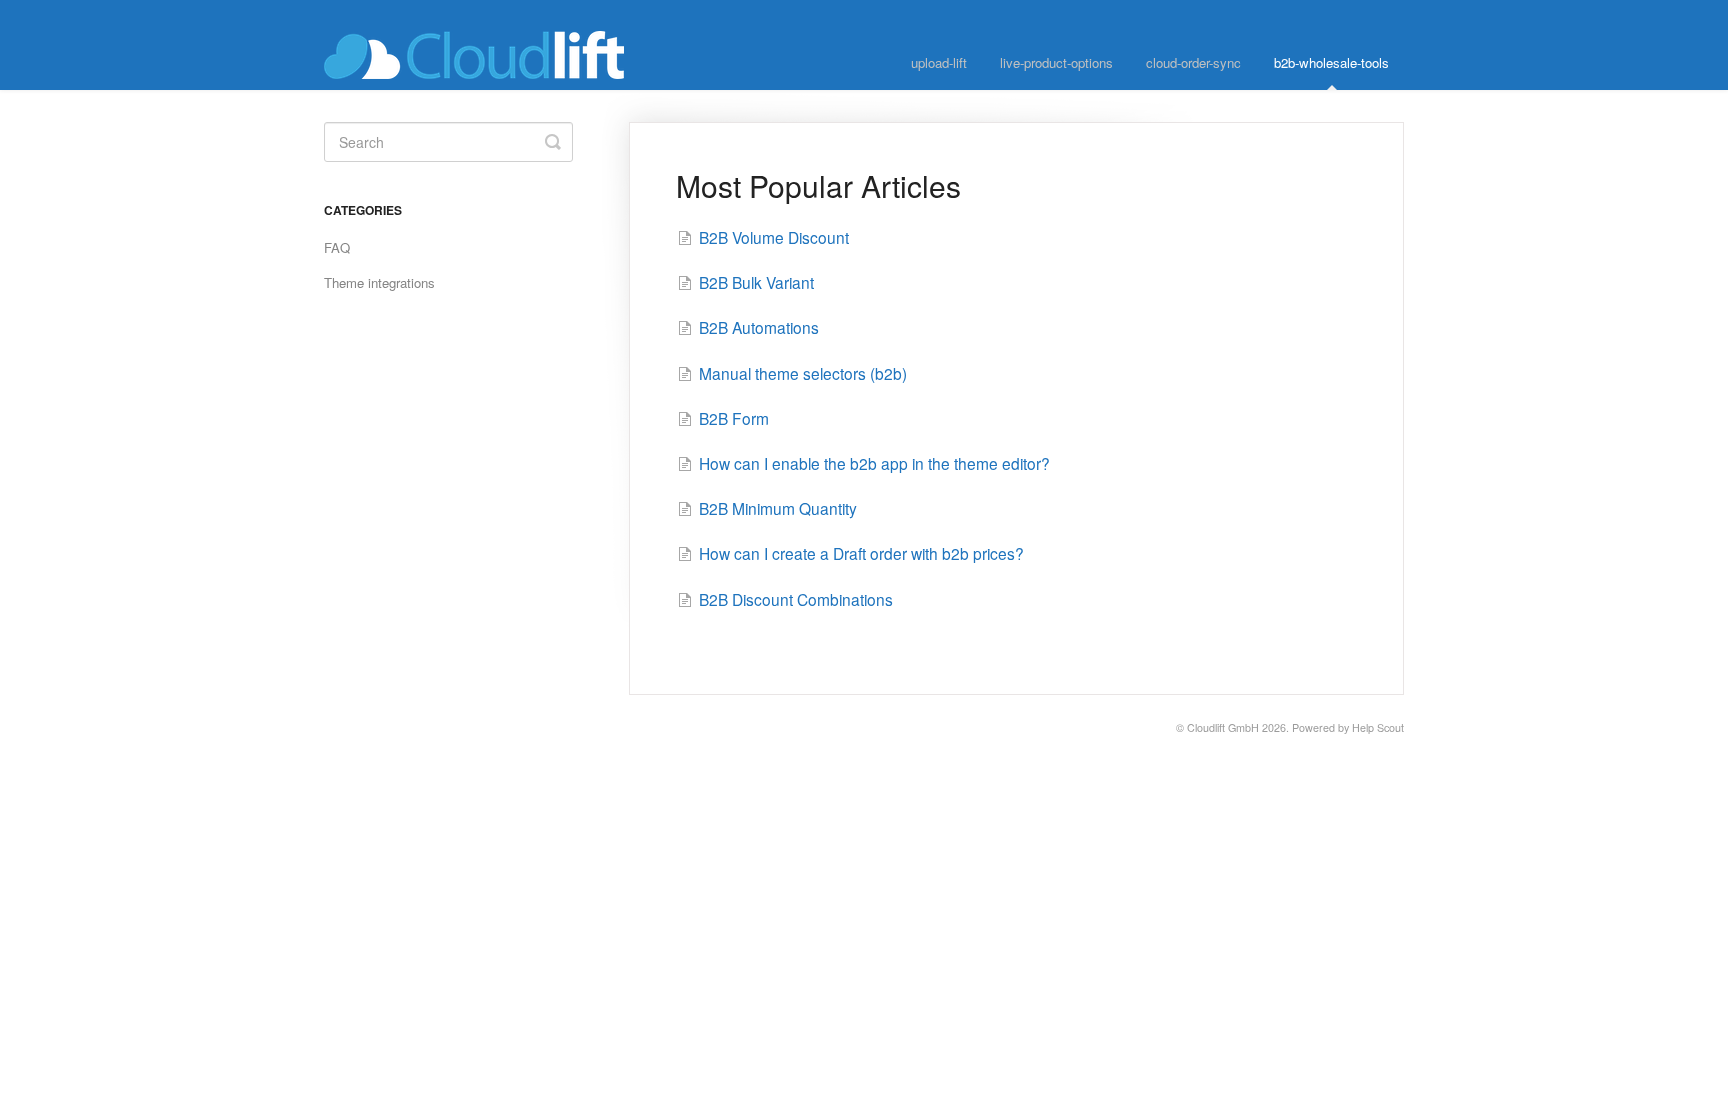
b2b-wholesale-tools (1331, 62)
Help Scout (1378, 727)
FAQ (337, 247)
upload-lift (939, 62)
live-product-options (1056, 62)
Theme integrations (379, 282)
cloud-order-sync (1193, 62)
